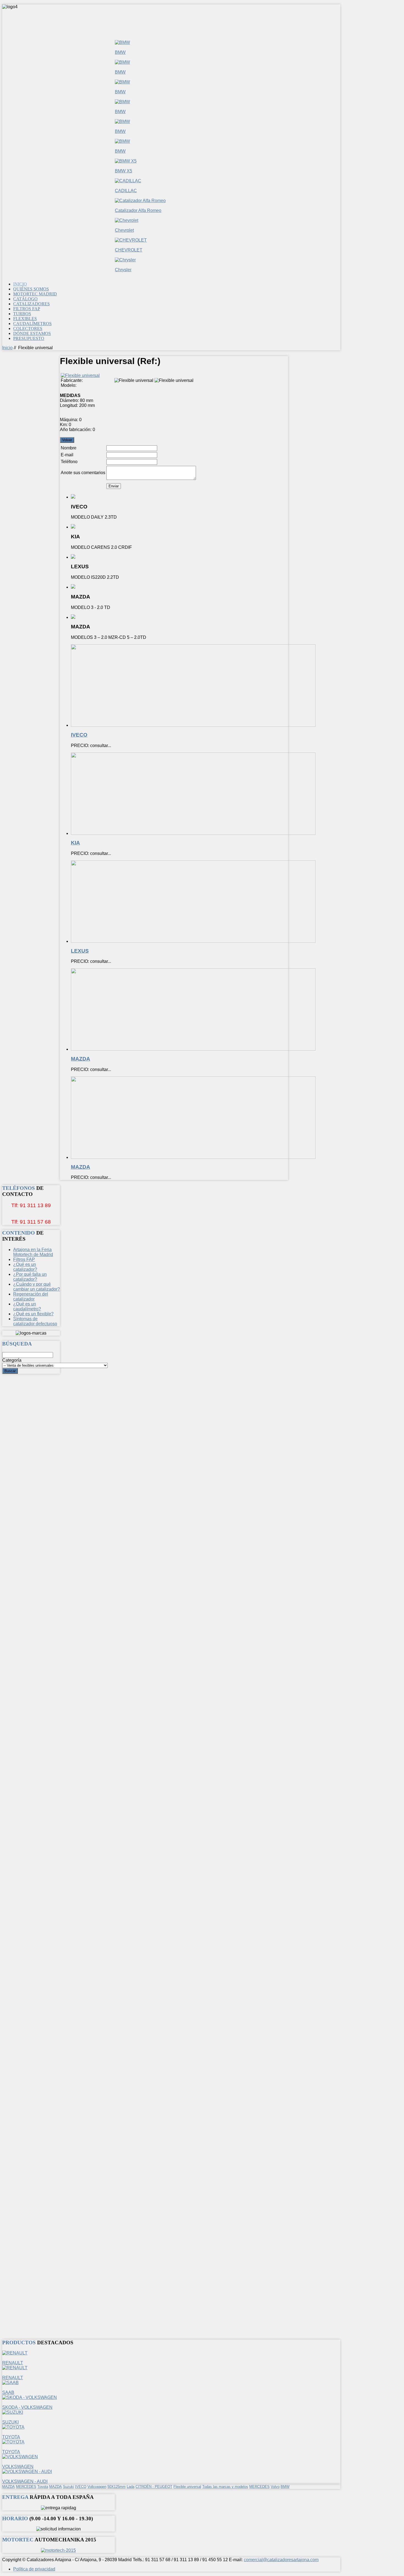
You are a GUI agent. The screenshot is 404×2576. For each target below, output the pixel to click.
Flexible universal (187, 2487)
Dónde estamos (32, 333)
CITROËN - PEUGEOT (154, 2487)
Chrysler (123, 270)
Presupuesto (29, 338)
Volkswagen (97, 2487)
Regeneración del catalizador (31, 1297)
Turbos (22, 314)
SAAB (8, 2392)
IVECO (79, 735)
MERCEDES (26, 2487)
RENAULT (13, 2363)
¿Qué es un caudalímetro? (27, 1306)
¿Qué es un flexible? (33, 1314)
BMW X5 (124, 171)
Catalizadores (31, 304)
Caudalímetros (32, 324)
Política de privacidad (34, 2569)
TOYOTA (11, 2437)
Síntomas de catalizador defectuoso (35, 1321)
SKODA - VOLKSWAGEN (27, 2407)
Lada (131, 2487)
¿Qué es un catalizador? (25, 1267)
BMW (120, 52)
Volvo (275, 2487)
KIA (75, 843)
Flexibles (25, 319)
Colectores (28, 328)
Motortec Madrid (35, 294)
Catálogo (25, 299)
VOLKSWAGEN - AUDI (25, 2481)
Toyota (43, 2487)
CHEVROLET (129, 250)
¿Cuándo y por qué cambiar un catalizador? (37, 1287)
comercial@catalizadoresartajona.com (281, 2560)
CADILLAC (126, 191)
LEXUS (80, 951)
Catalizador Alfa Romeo (138, 210)
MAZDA (81, 1059)
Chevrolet (124, 230)
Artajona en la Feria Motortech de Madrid (33, 1252)
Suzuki (68, 2487)
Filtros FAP (27, 309)
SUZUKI (10, 2422)
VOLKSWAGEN (18, 2467)
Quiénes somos (31, 289)
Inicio (20, 284)
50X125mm (117, 2487)
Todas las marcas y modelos (225, 2487)
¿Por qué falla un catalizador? (30, 1277)
